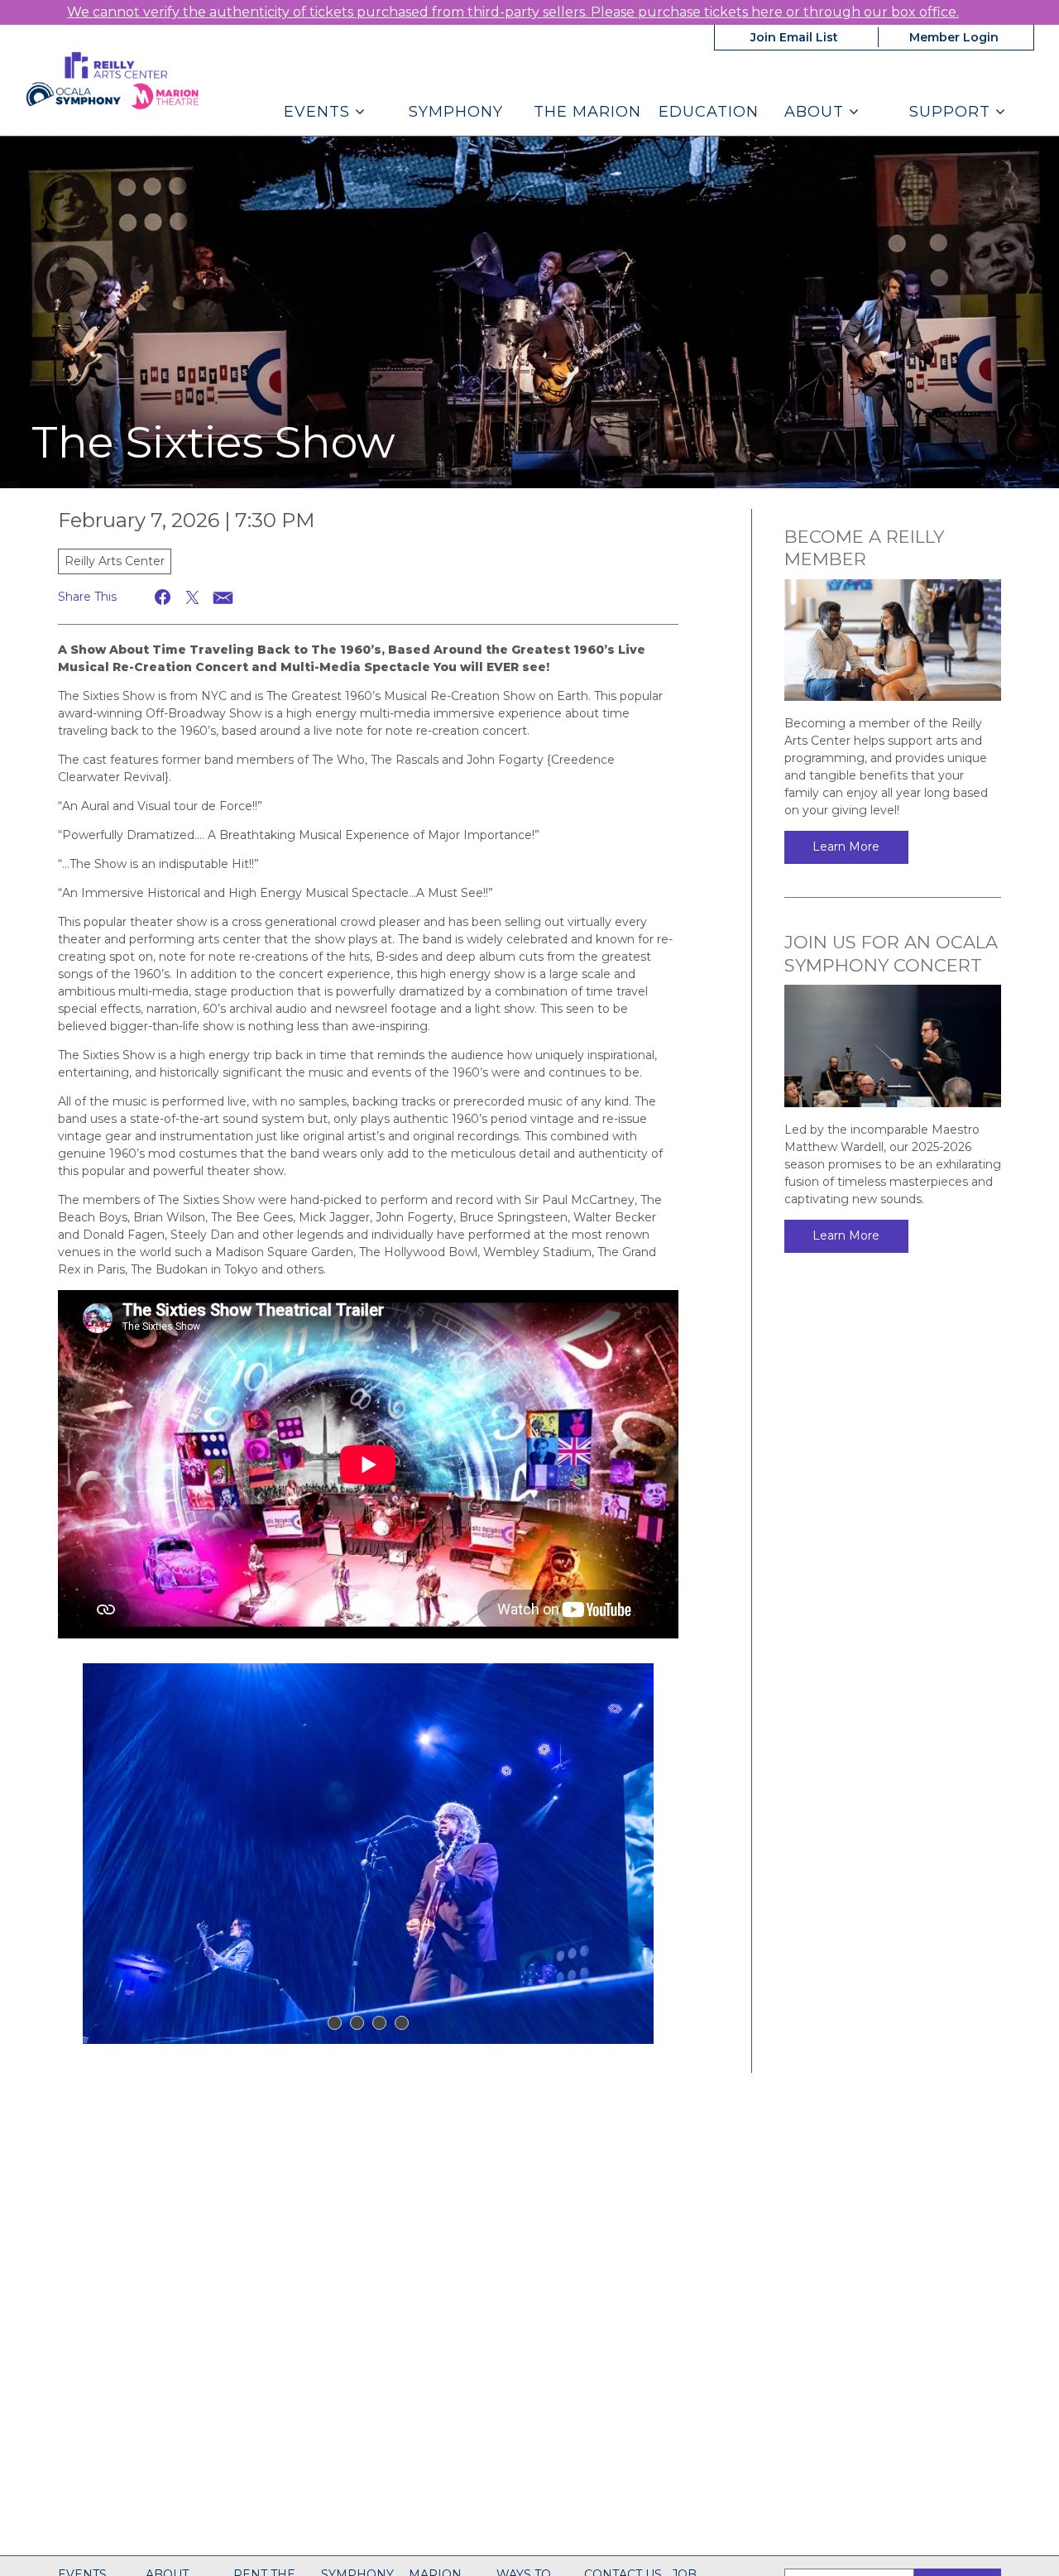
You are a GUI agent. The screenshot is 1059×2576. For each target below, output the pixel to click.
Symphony (456, 112)
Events (319, 112)
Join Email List (794, 37)
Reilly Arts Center (115, 561)
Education (709, 112)
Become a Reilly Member (864, 548)
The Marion (587, 112)
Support (952, 112)
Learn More (846, 847)
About (817, 112)
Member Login (954, 37)
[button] (163, 597)
